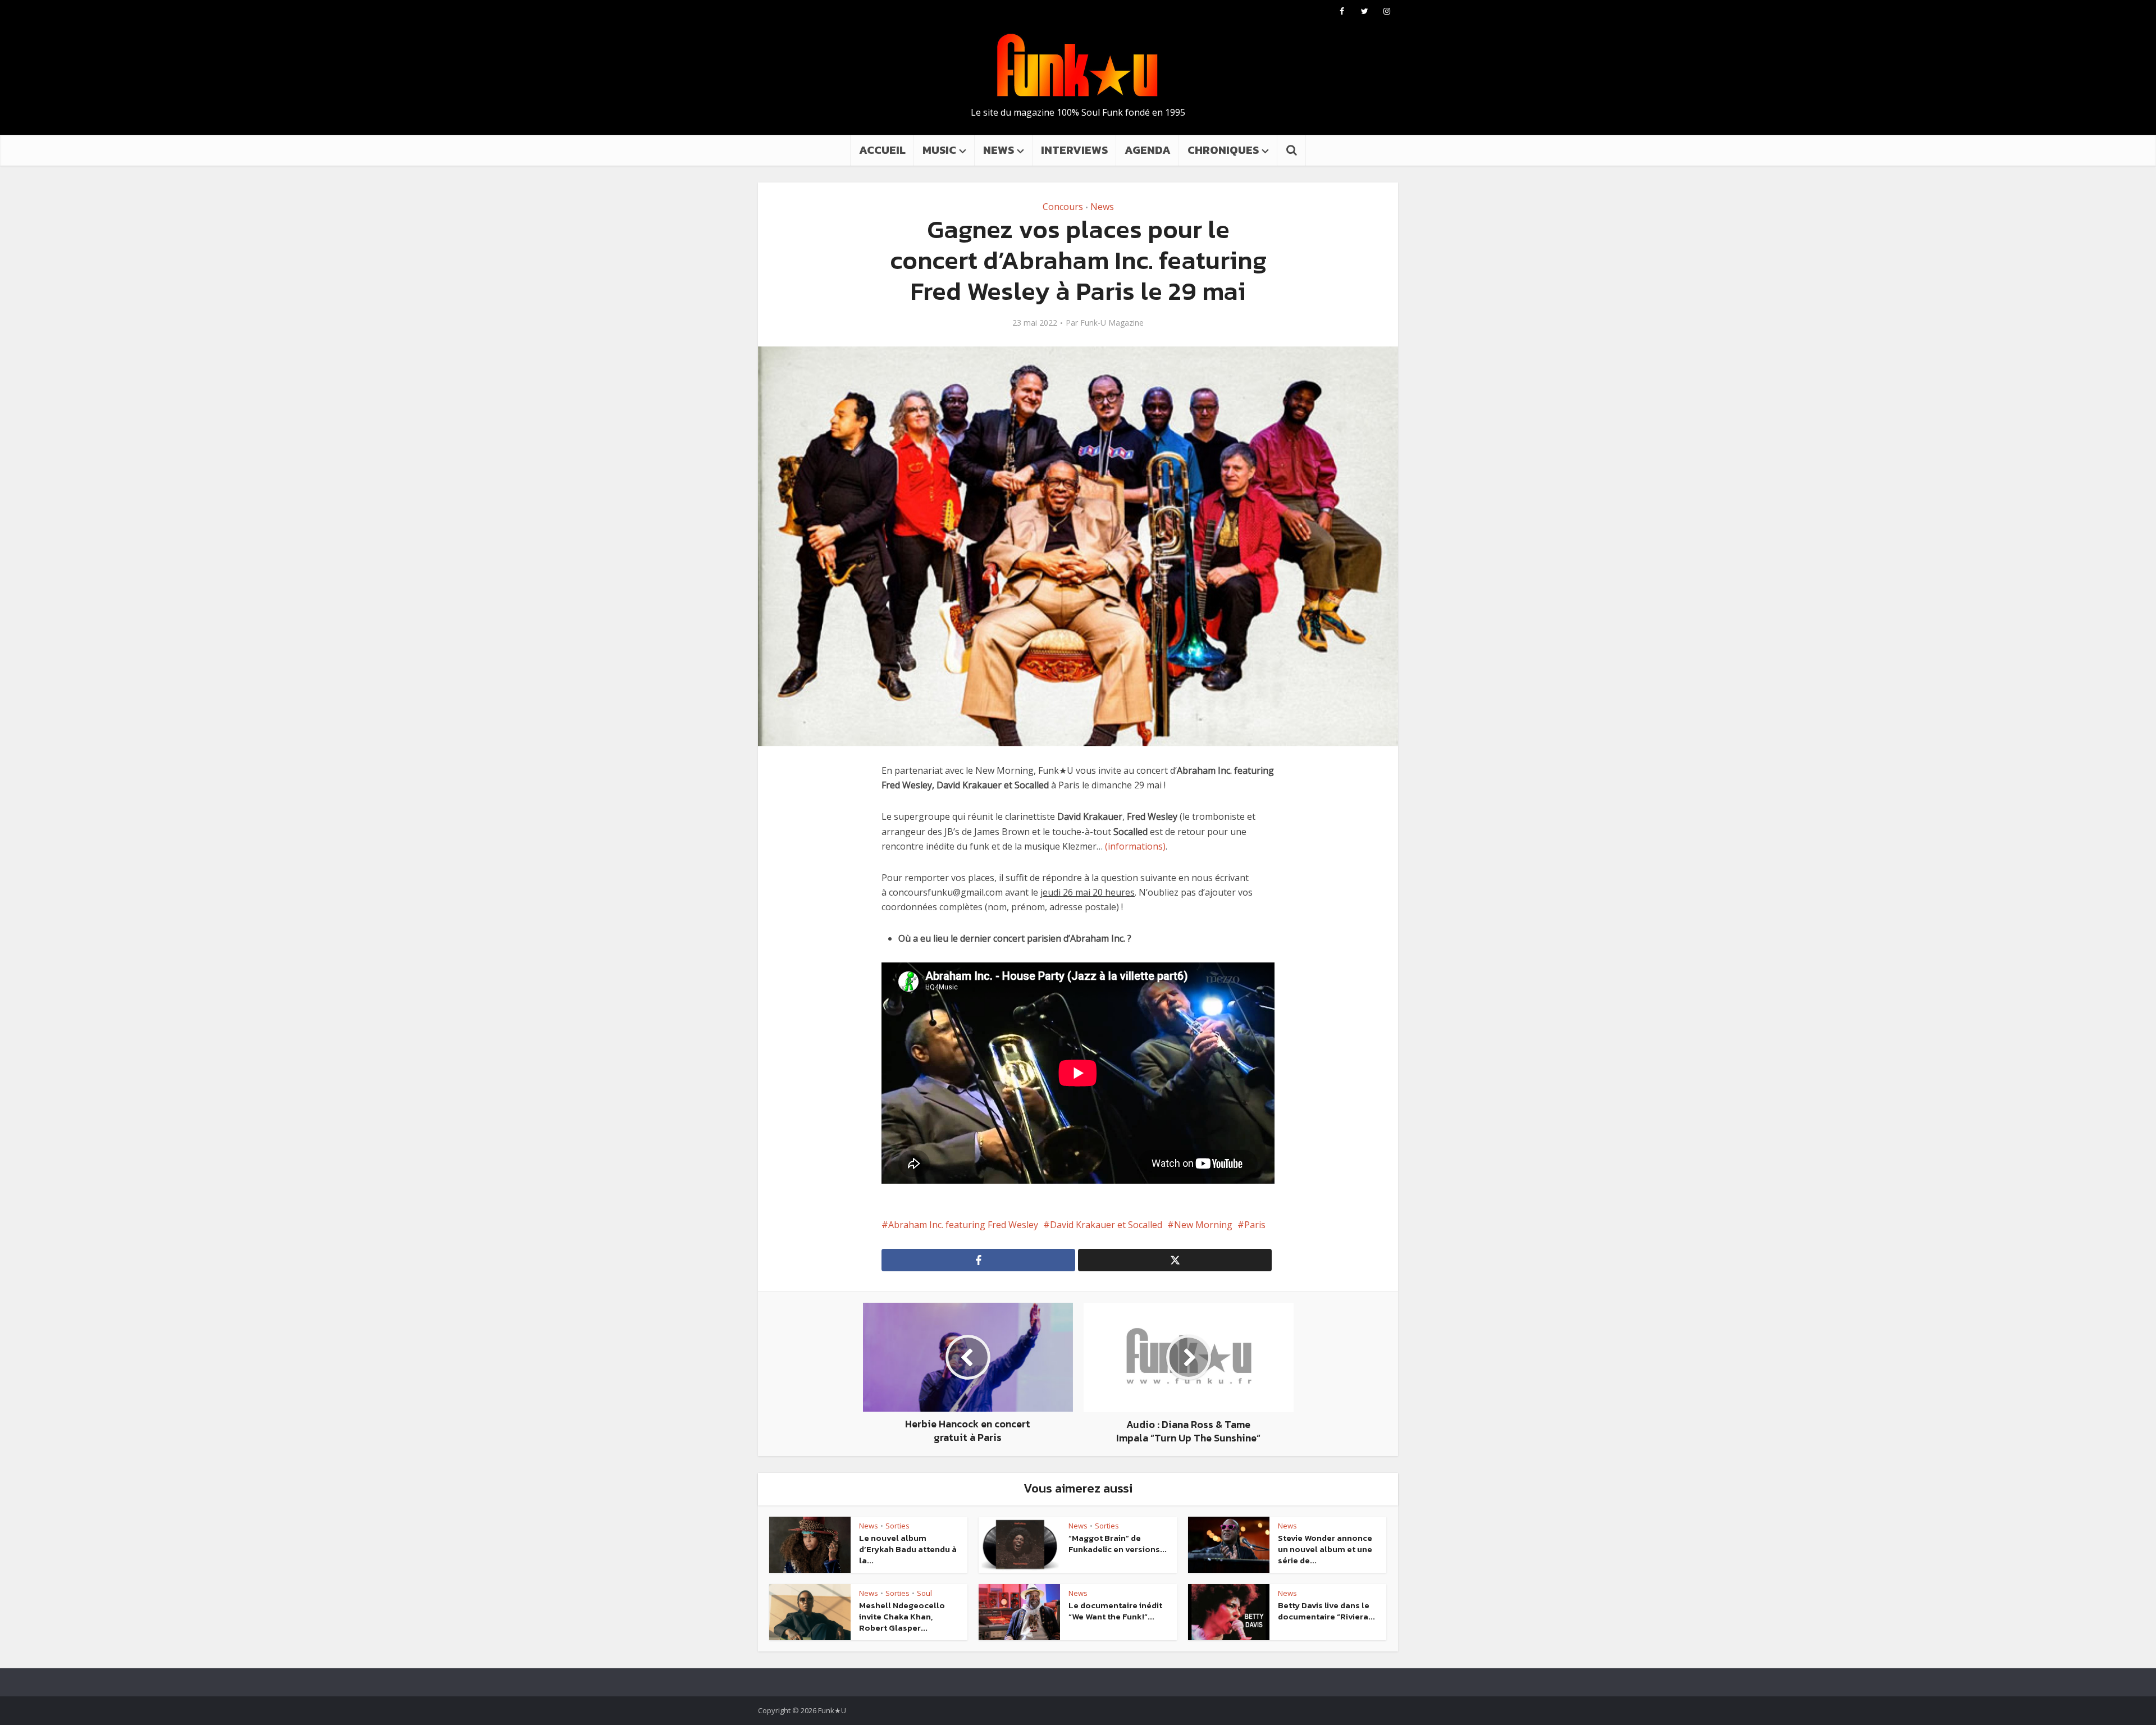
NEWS (999, 150)
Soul (924, 1593)
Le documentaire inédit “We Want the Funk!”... (1115, 1611)
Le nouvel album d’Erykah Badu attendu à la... (908, 1549)
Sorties (897, 1526)
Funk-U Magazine (1112, 323)
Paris (1255, 1225)
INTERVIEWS (1074, 150)
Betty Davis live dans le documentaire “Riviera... (1326, 1611)
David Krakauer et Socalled (1106, 1225)
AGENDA (1148, 150)
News (1102, 207)
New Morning (1203, 1225)
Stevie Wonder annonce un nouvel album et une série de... (1325, 1549)
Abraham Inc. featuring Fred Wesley (963, 1225)
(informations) (1135, 846)
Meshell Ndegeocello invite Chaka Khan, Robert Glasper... (902, 1617)
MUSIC (939, 150)
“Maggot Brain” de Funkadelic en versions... (1118, 1543)
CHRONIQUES (1223, 150)
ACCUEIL (882, 150)
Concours (1063, 207)
